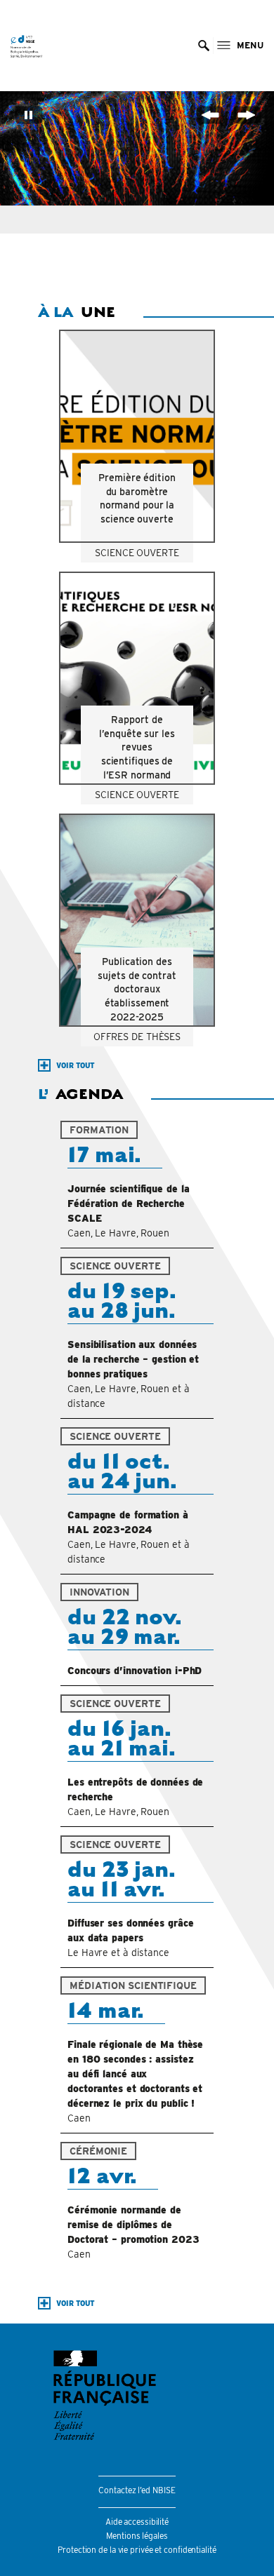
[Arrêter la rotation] (29, 117)
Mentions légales (137, 2536)
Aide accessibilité (137, 2522)
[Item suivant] (247, 117)
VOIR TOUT (76, 1065)
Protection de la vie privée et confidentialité (137, 2550)
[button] (204, 46)
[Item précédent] (210, 117)
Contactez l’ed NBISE (137, 2490)
